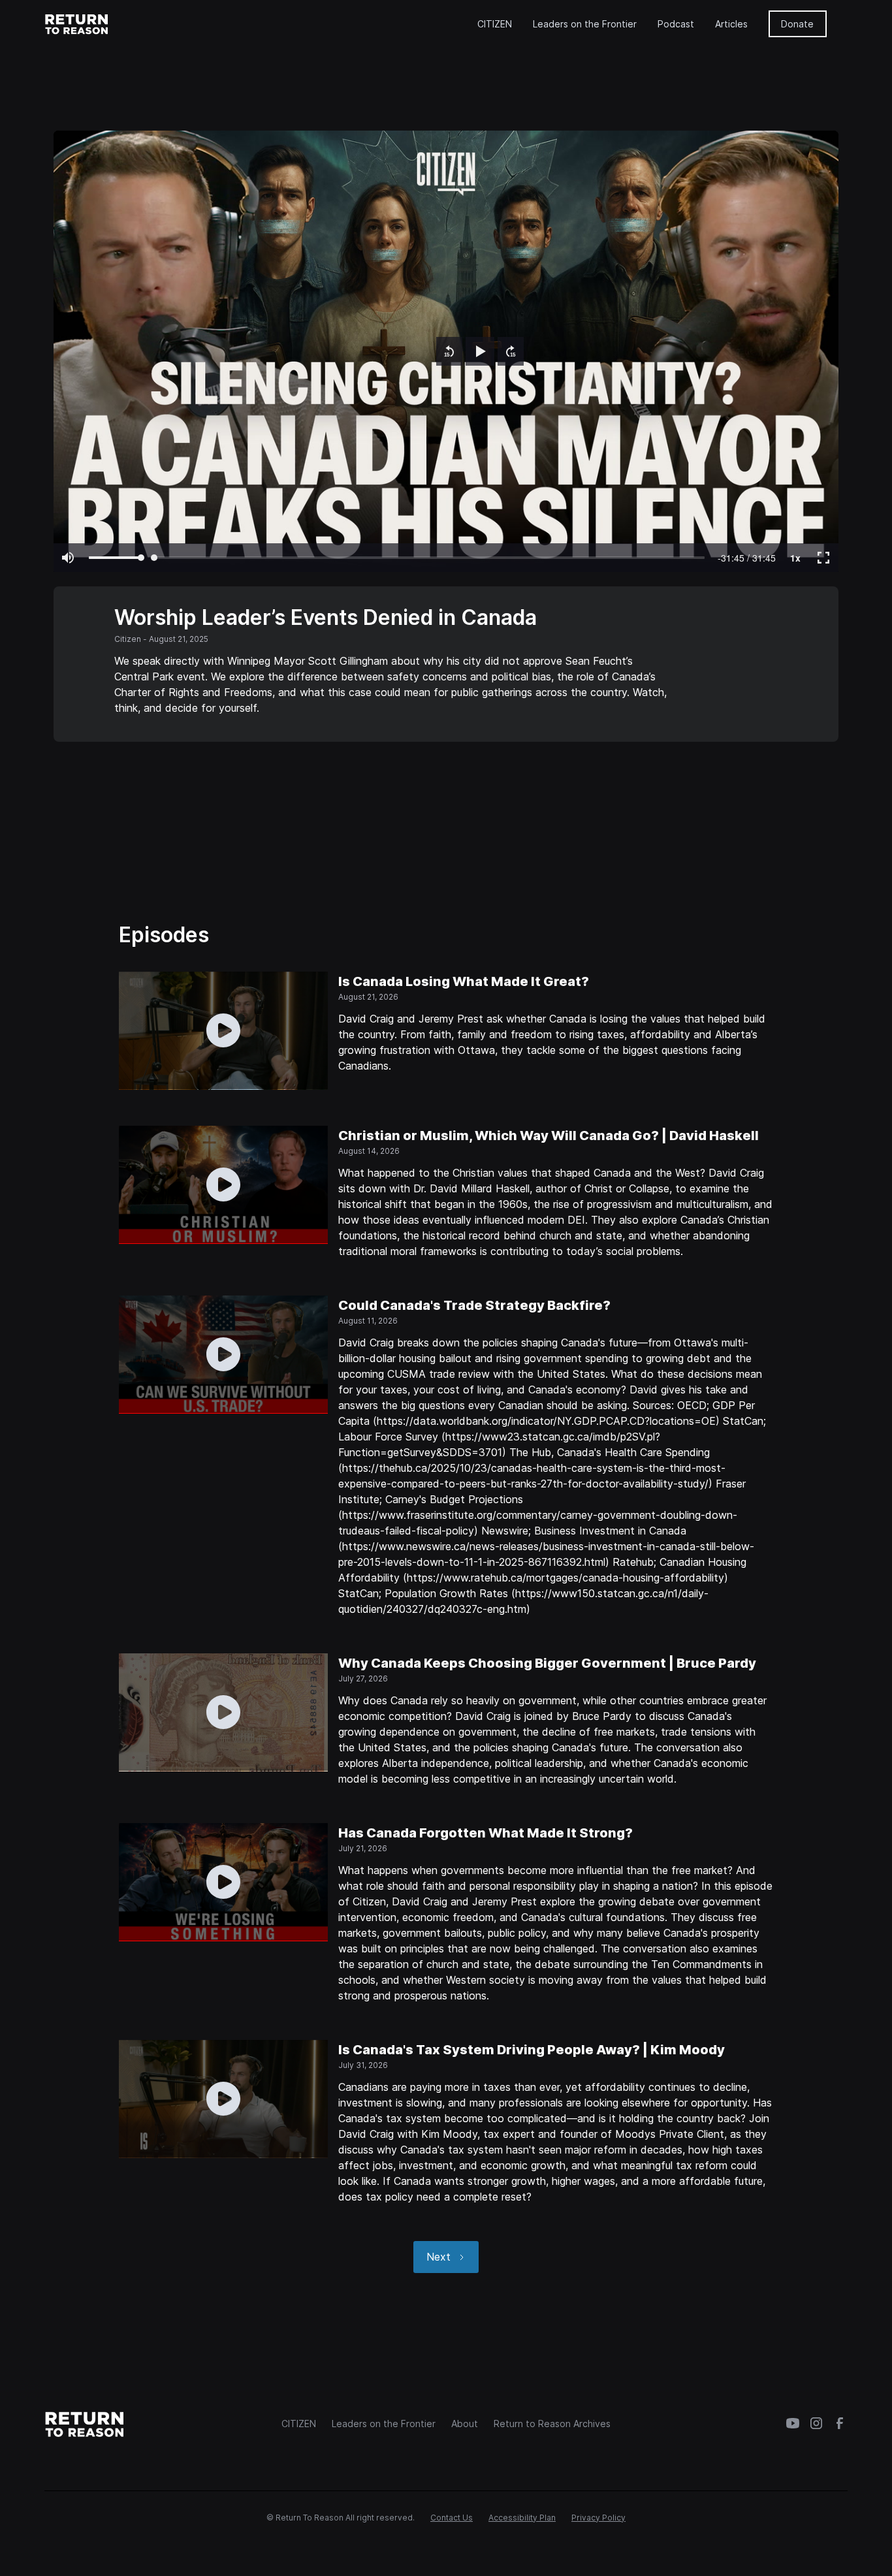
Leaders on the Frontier (585, 24)
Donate (797, 24)
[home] (77, 24)
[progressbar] (747, 558)
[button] (449, 351)
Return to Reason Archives (552, 2424)
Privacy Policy (598, 2518)
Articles (731, 24)
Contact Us (452, 2518)
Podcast (676, 24)
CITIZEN (495, 24)
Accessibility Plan (522, 2518)
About (465, 2424)
